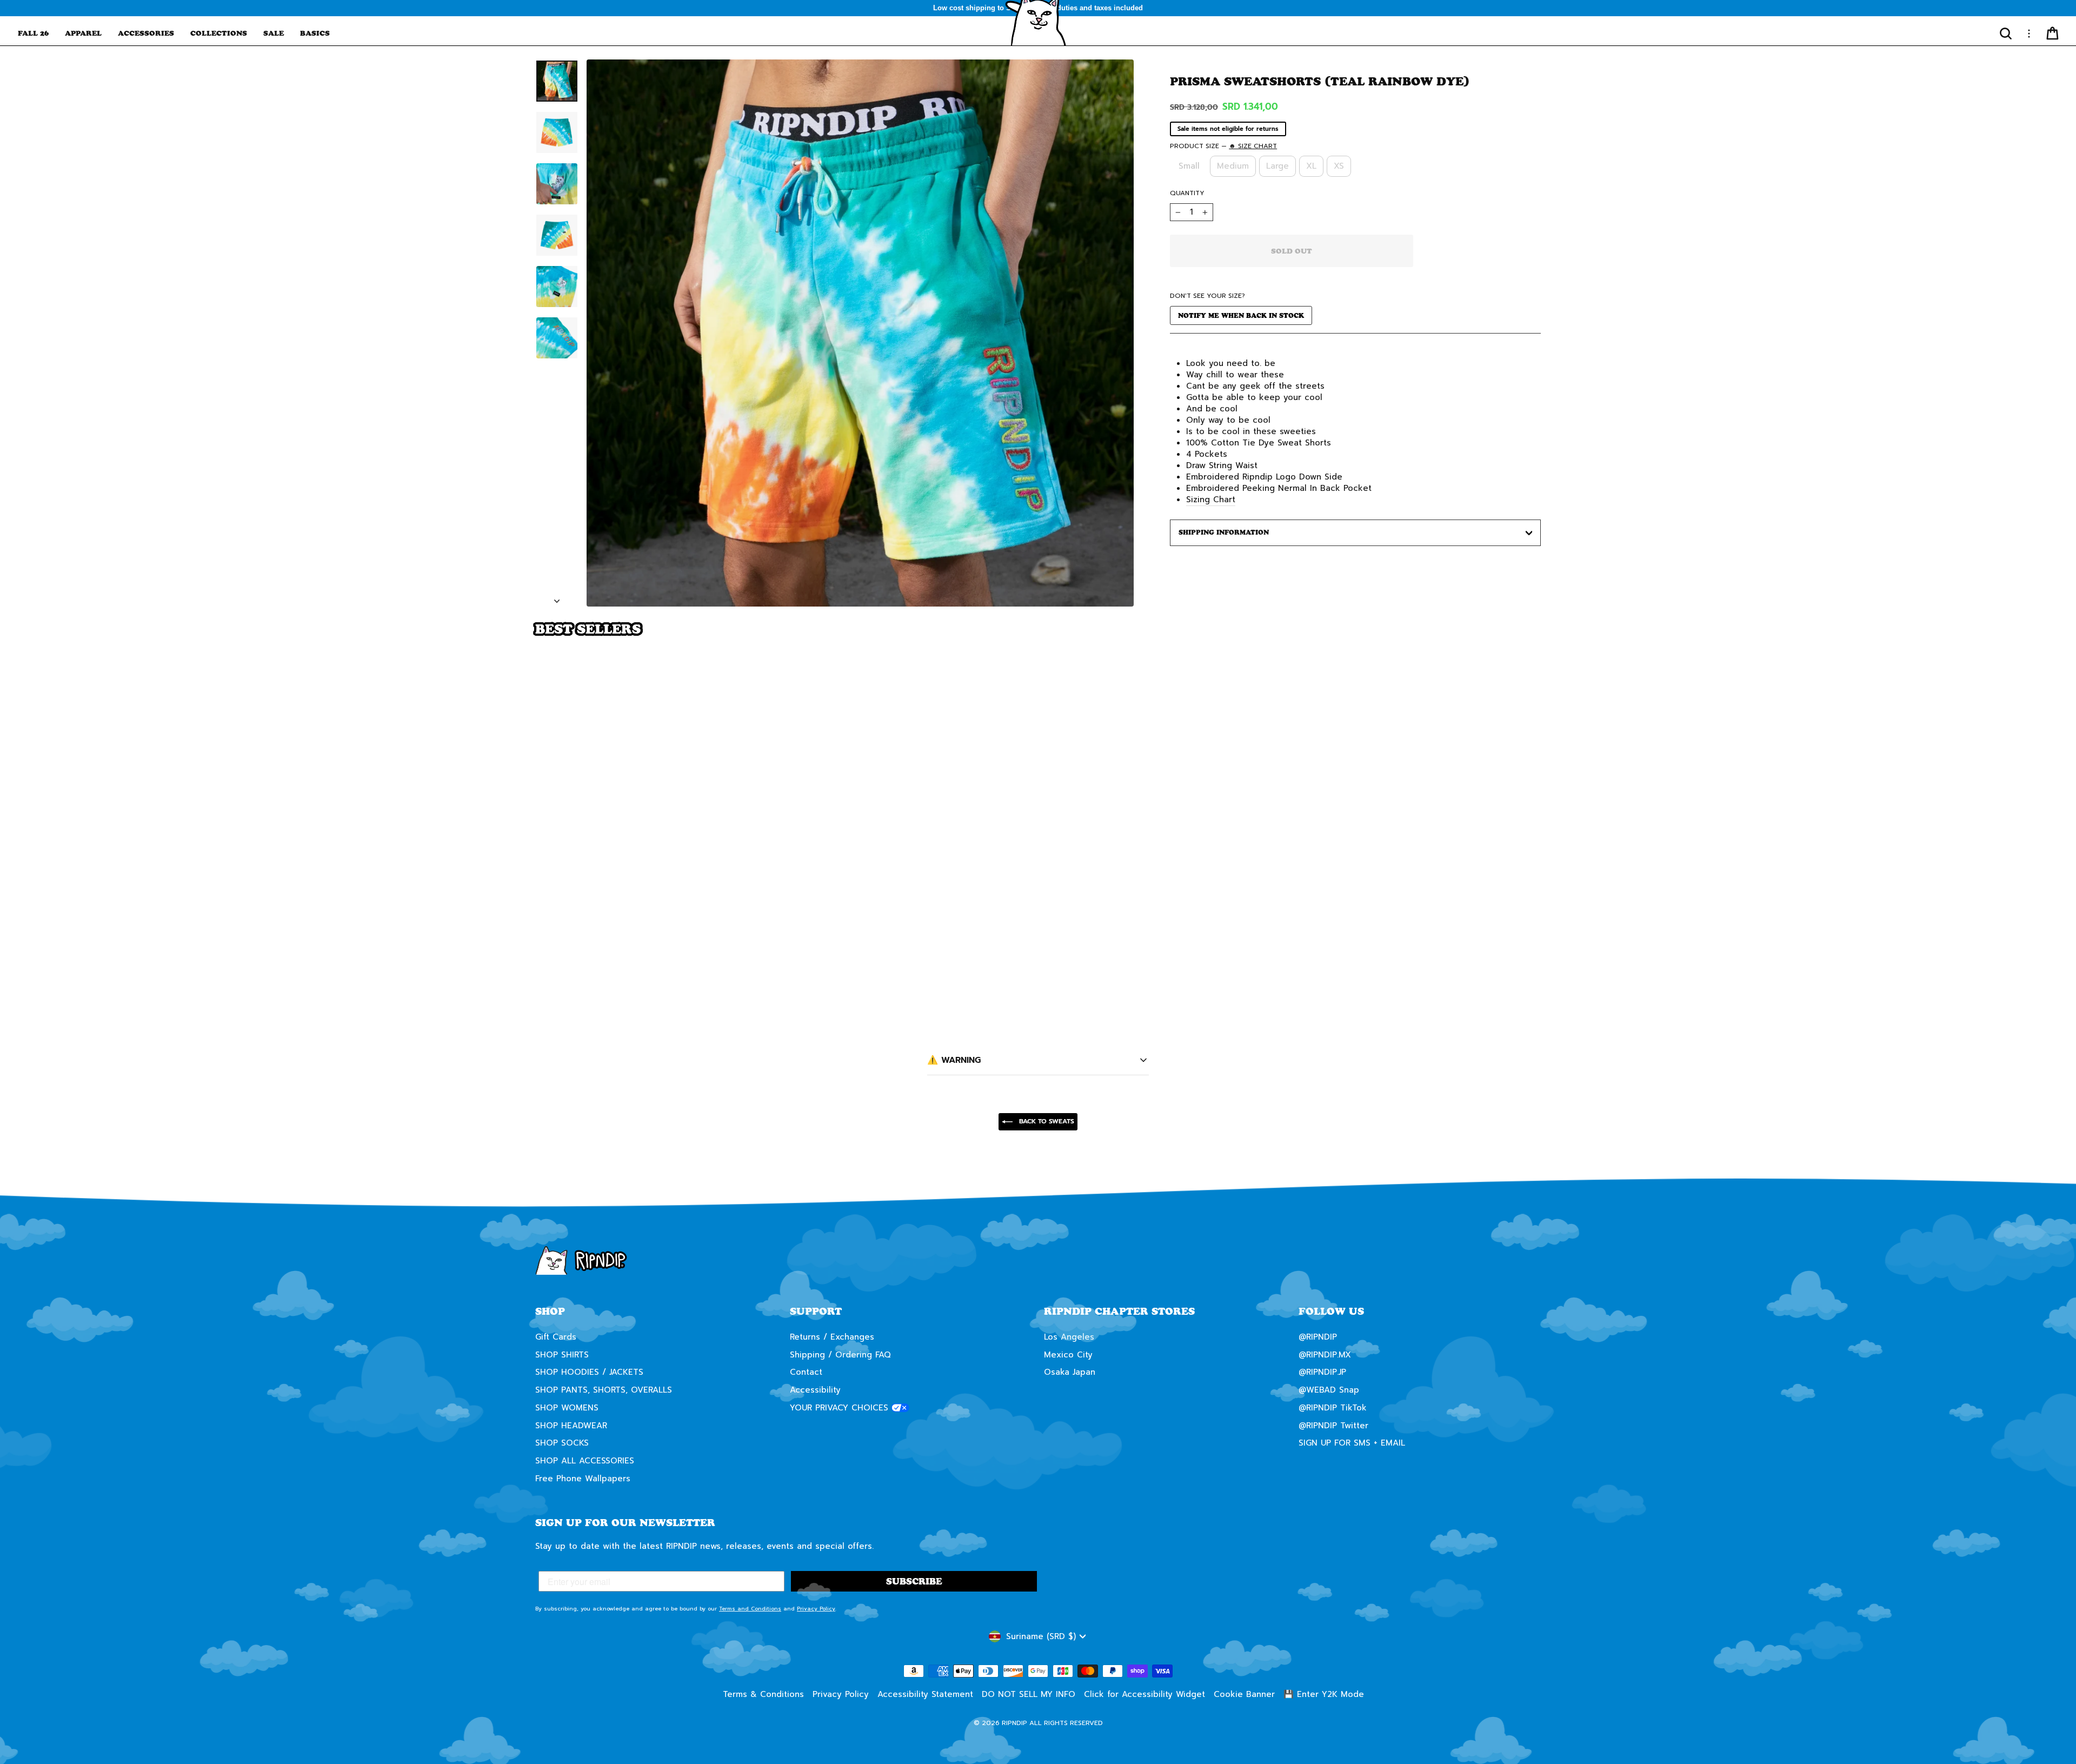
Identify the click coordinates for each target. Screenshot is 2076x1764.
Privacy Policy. (1106, 947)
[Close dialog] (1235, 750)
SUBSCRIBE (1143, 908)
